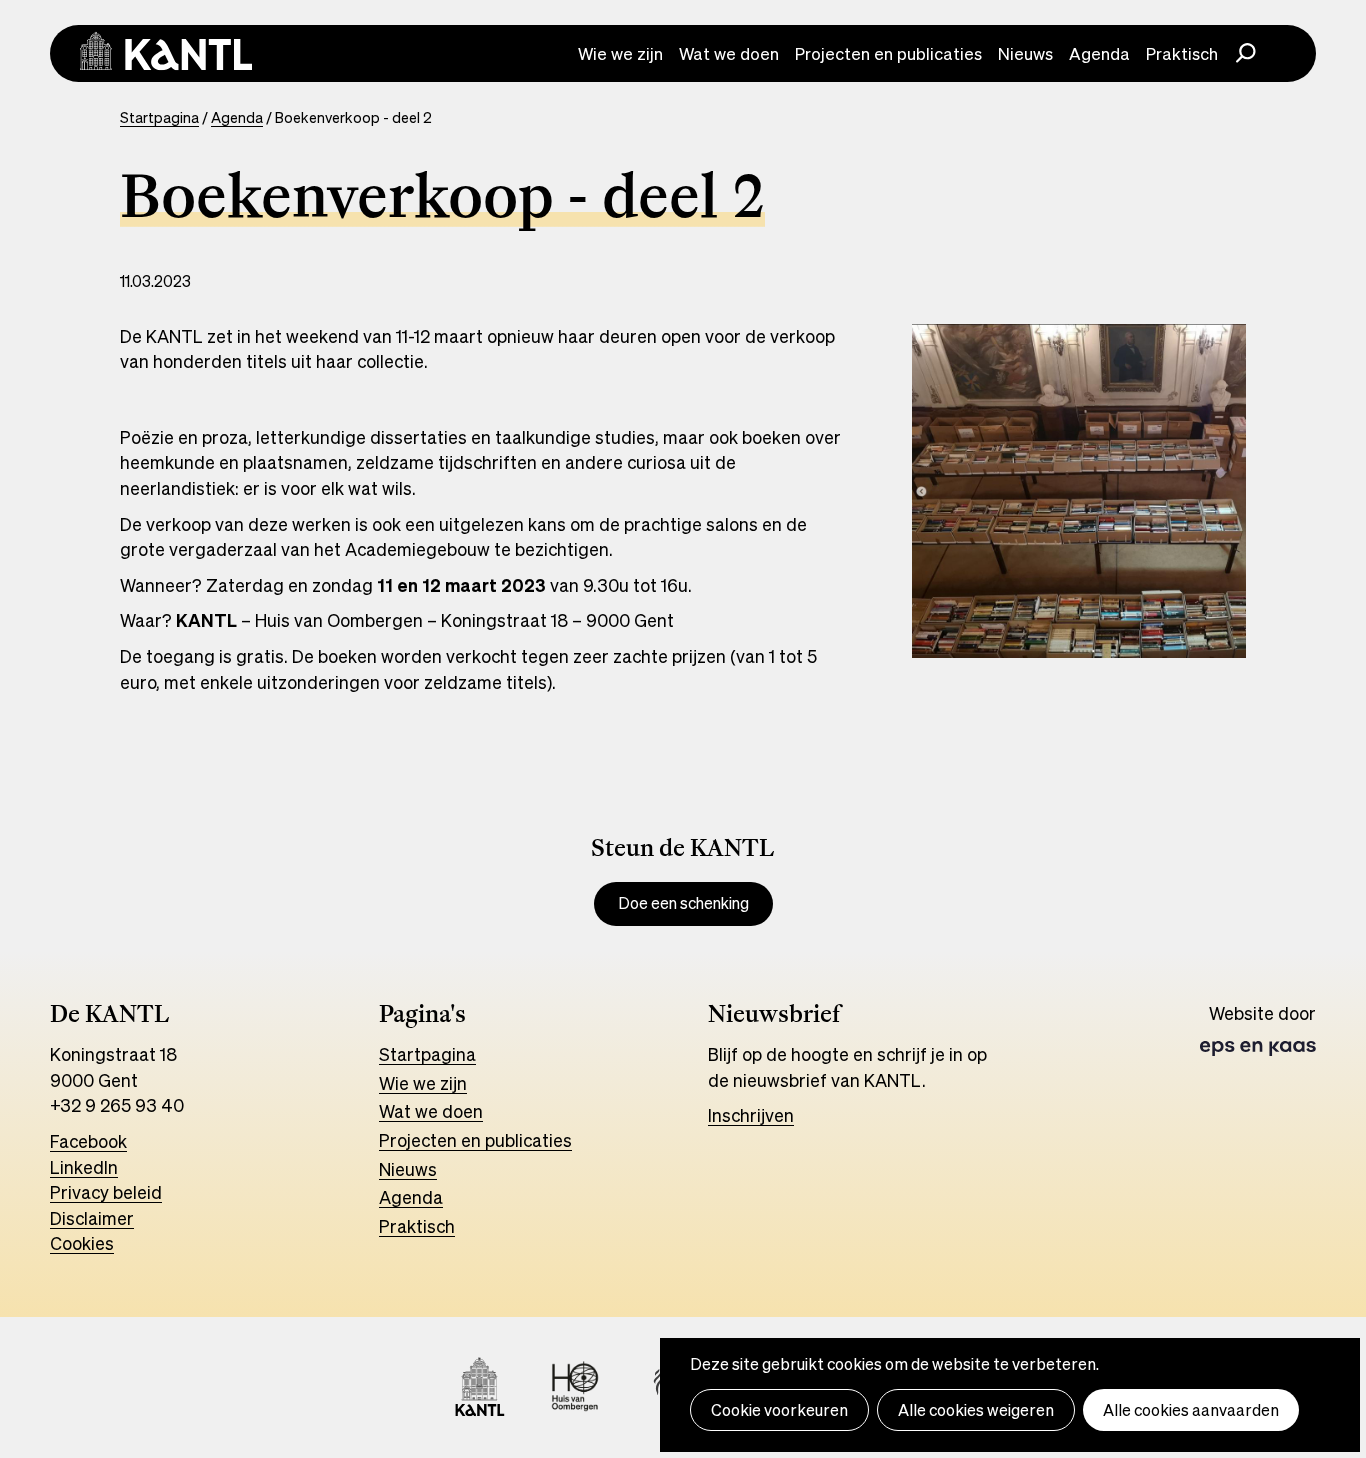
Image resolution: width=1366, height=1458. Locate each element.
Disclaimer (92, 1218)
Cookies (82, 1243)
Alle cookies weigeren (976, 1410)
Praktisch (1182, 54)
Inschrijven (751, 1115)
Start (400, 1054)
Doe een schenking (683, 903)
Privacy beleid (106, 1192)
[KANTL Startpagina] (166, 51)
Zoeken (1246, 50)
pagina (448, 1054)
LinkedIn (84, 1167)
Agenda (1099, 54)
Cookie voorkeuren (779, 1410)
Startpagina (159, 117)
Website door (1262, 1029)
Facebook (88, 1141)
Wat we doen (729, 54)
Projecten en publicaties (888, 54)
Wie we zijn (620, 54)
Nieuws (1025, 54)
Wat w (403, 1111)
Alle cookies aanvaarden (1191, 1410)
